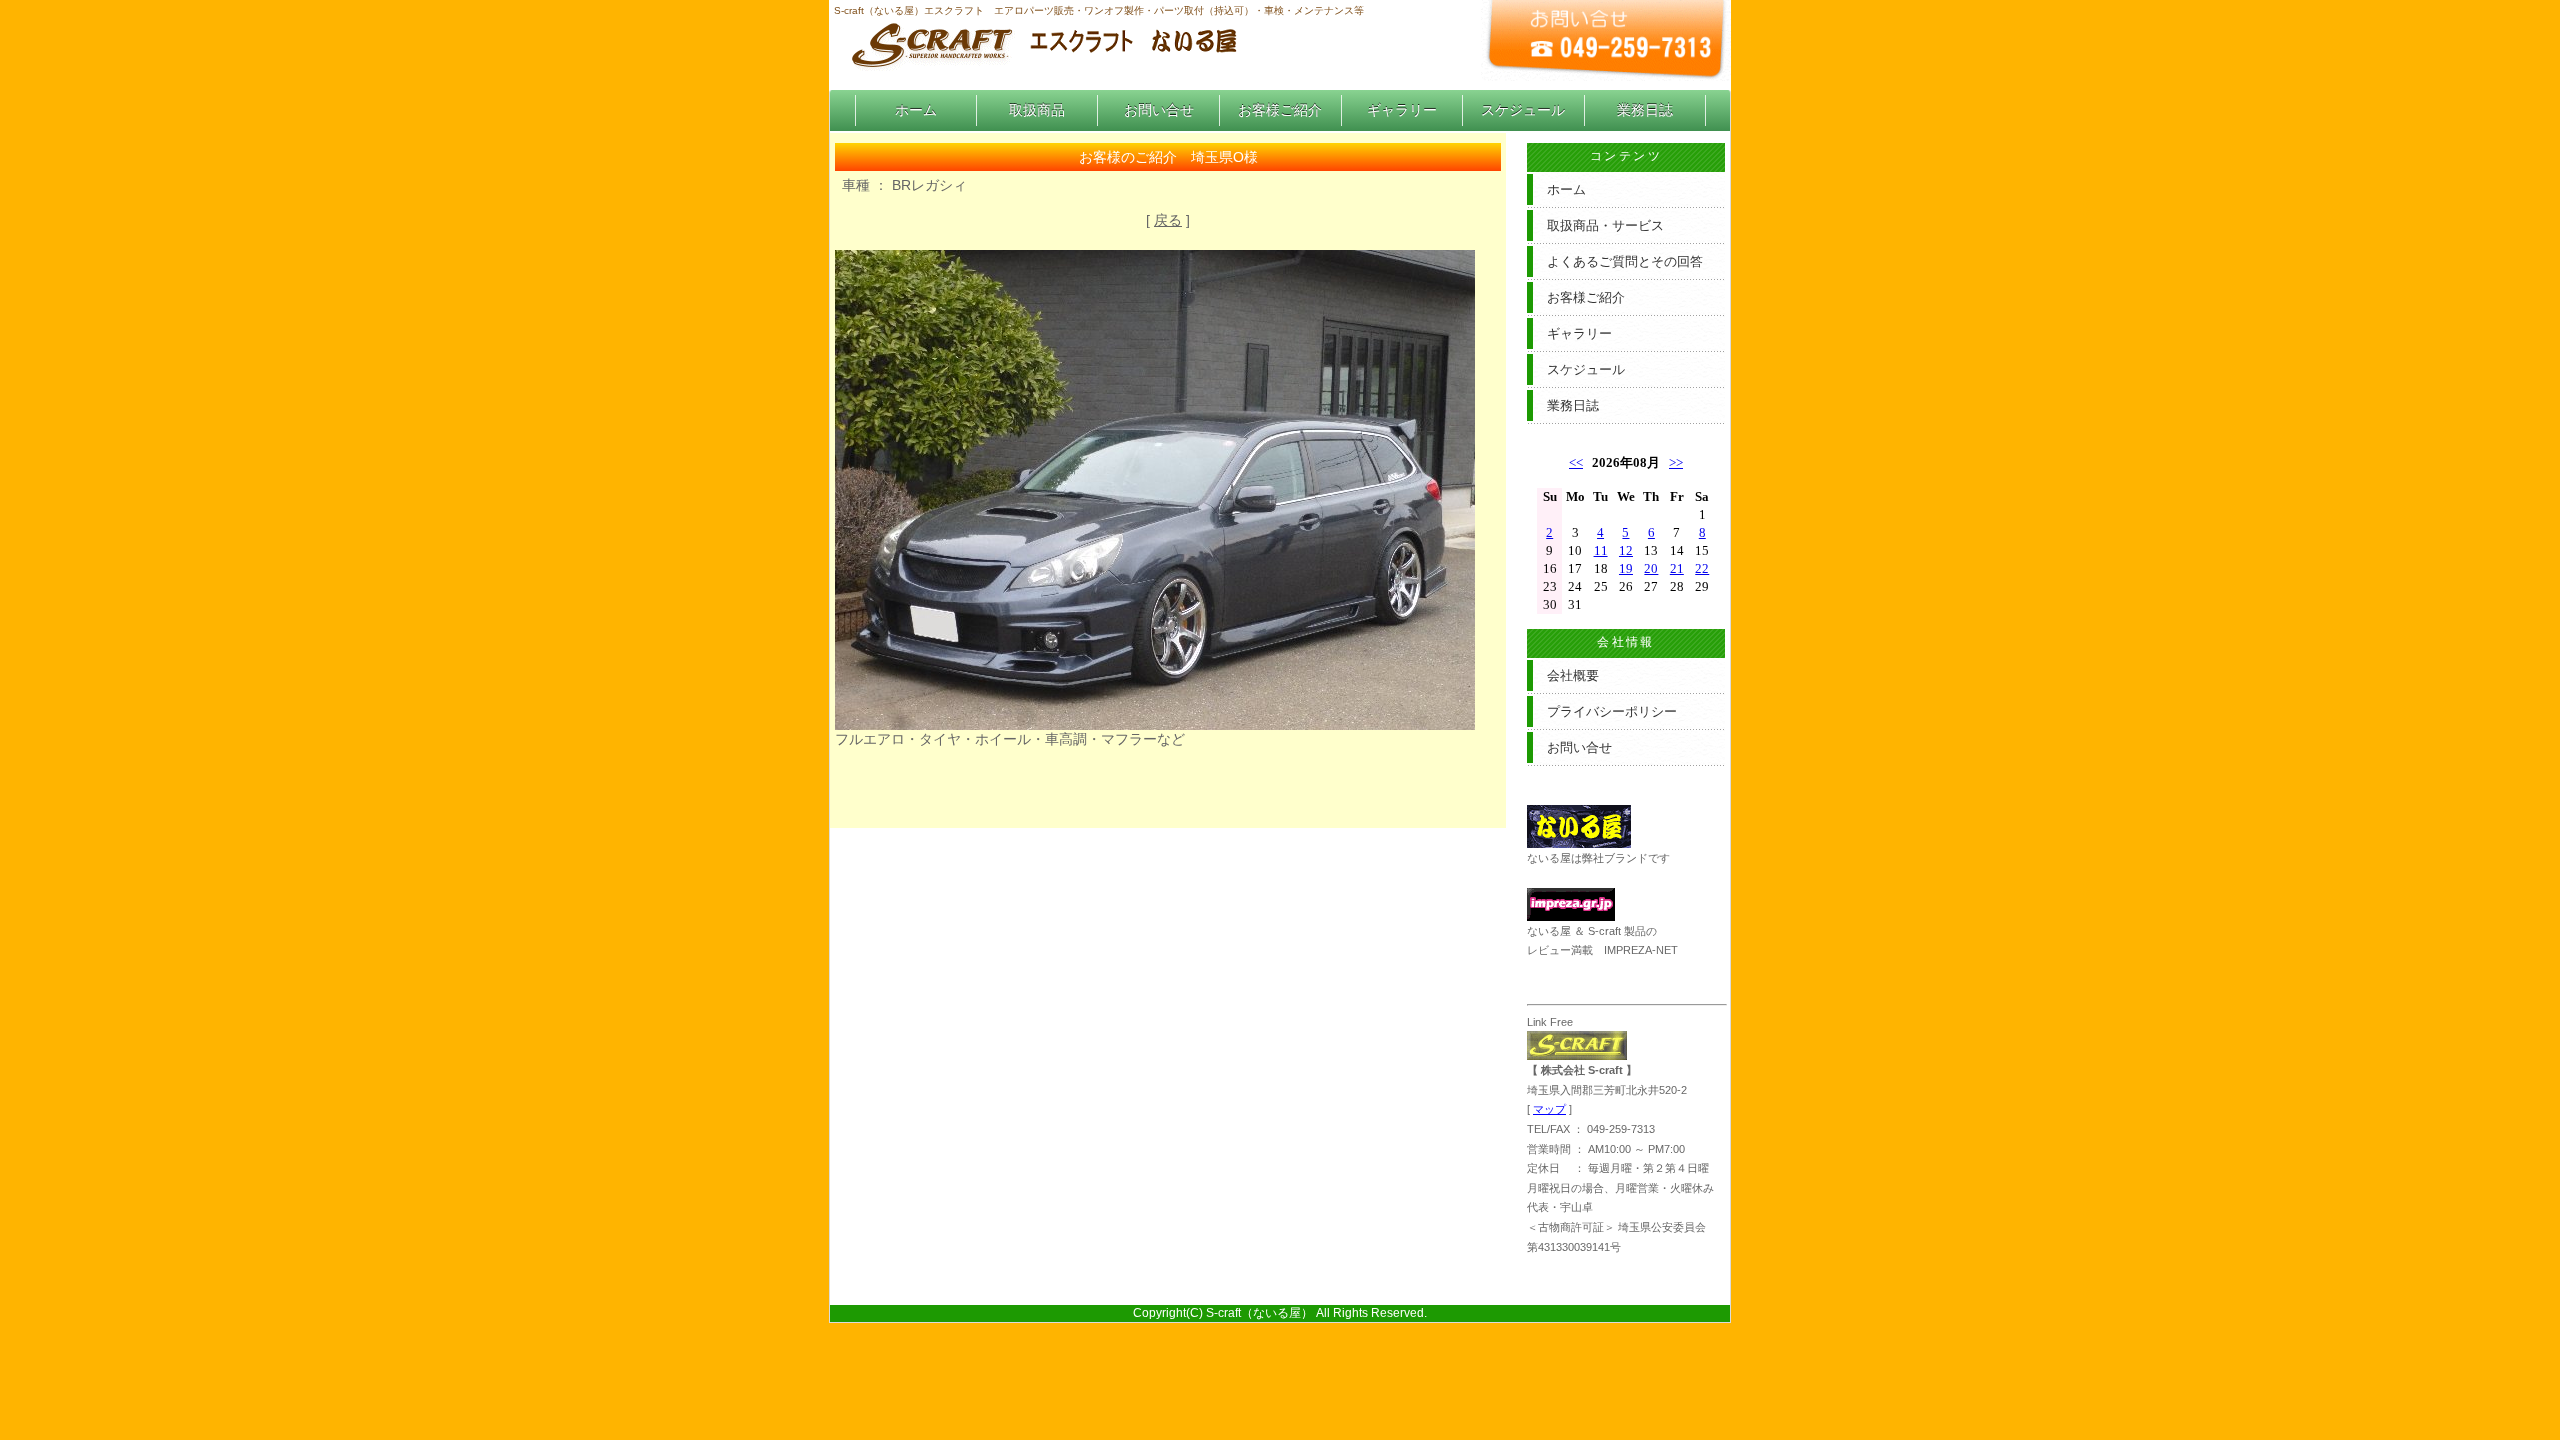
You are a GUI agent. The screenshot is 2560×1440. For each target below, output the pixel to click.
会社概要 (1573, 675)
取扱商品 (1037, 110)
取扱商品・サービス (1605, 225)
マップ (1549, 1109)
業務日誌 (1645, 110)
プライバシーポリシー (1612, 711)
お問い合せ (1159, 110)
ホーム (916, 110)
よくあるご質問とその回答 (1625, 261)
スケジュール (1523, 110)
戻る (1168, 220)
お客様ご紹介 (1280, 110)
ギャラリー (1402, 110)
